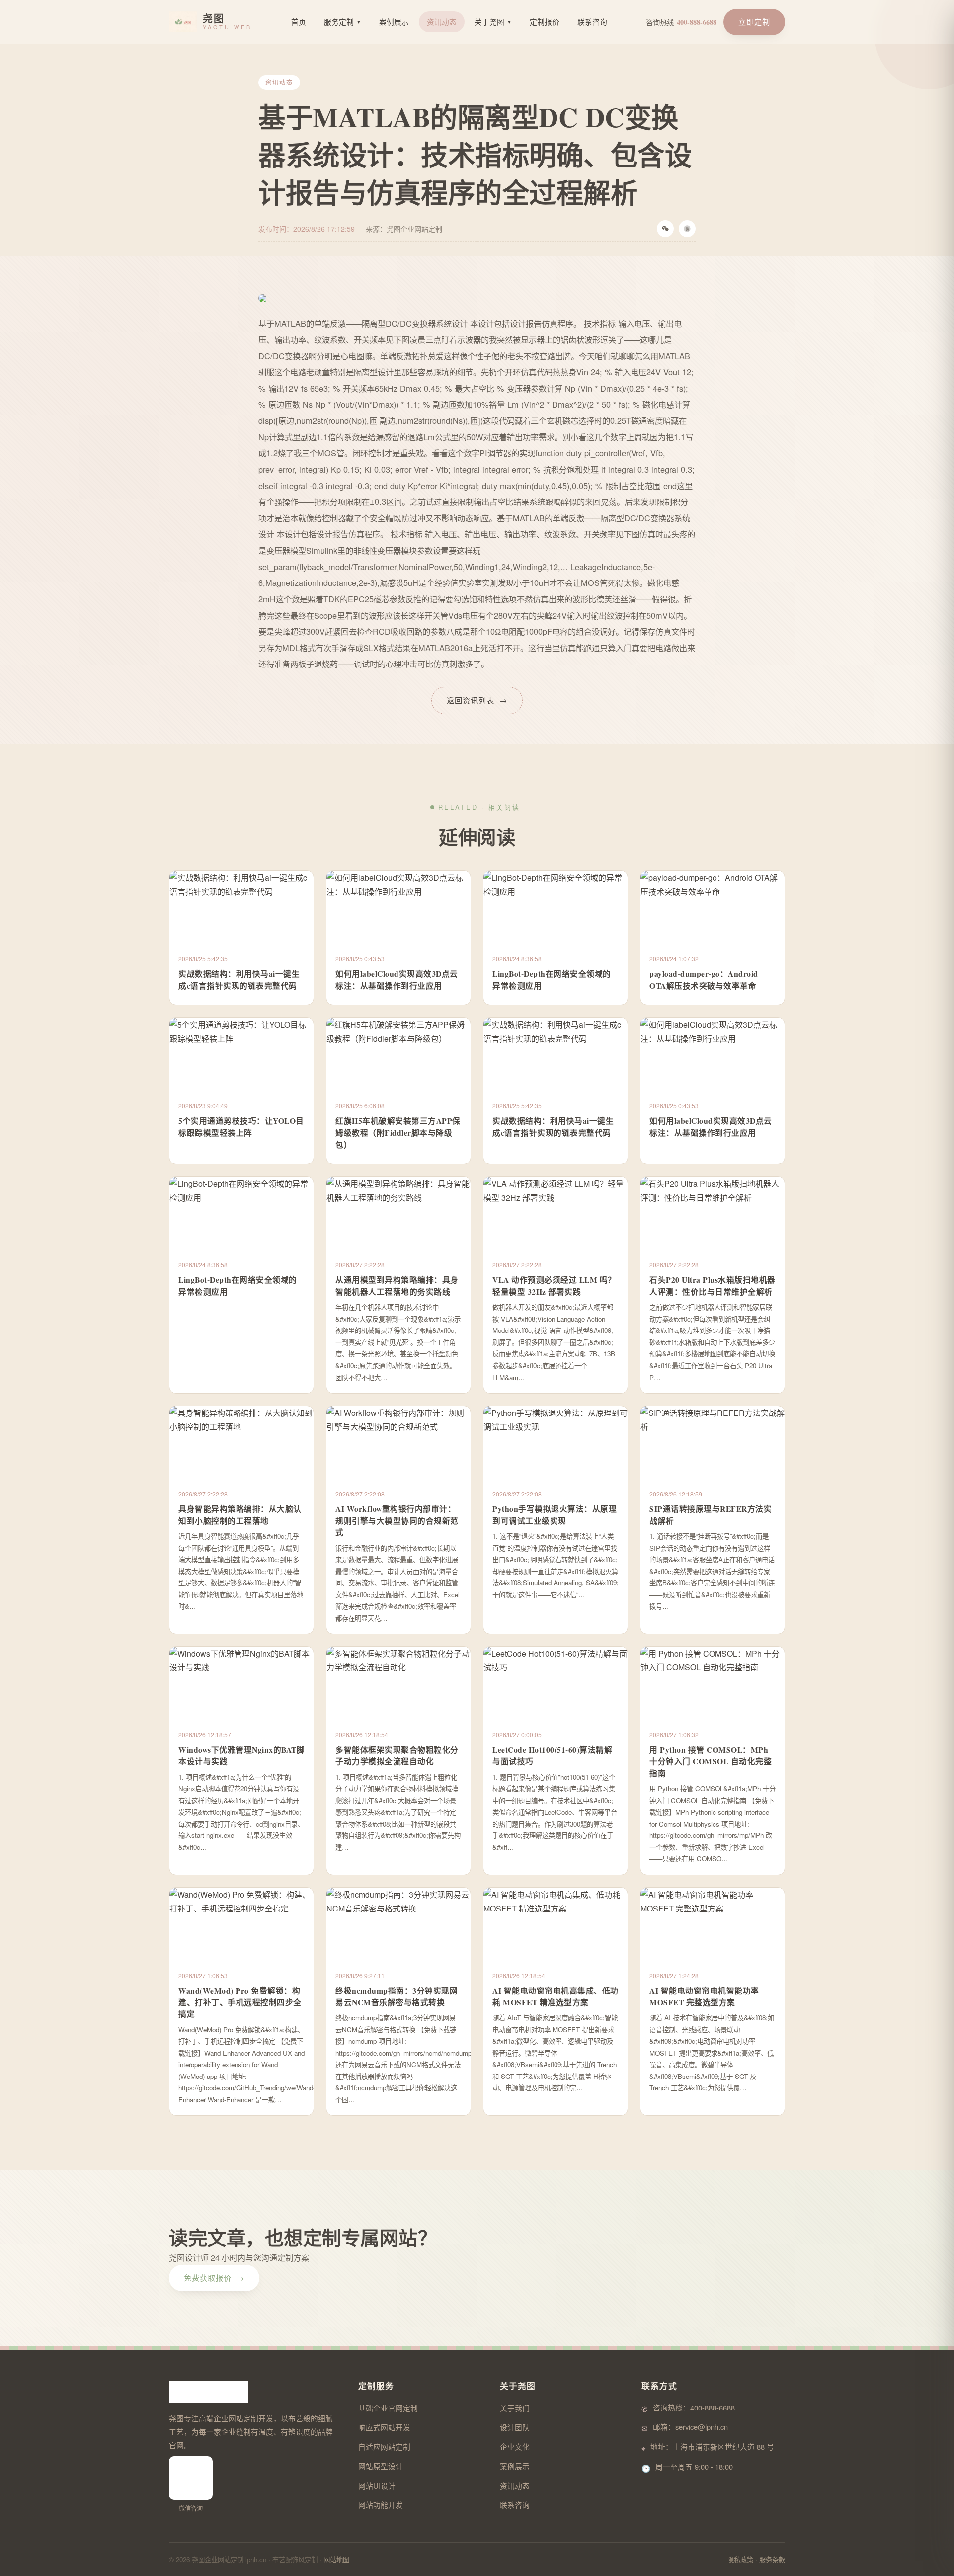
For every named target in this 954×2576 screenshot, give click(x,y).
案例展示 (394, 22)
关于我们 (515, 2408)
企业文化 (515, 2447)
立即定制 (754, 22)
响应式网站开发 (384, 2427)
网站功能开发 (381, 2505)
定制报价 (545, 22)
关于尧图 (493, 22)
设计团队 (515, 2427)
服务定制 (343, 22)
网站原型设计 (381, 2466)
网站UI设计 (377, 2485)
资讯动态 (442, 22)
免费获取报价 (214, 2278)
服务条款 (772, 2559)
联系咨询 (592, 22)
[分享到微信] (665, 229)
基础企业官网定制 (388, 2408)
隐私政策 (740, 2559)
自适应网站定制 (384, 2447)
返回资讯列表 (477, 700)
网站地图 (336, 2559)
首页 (299, 22)
